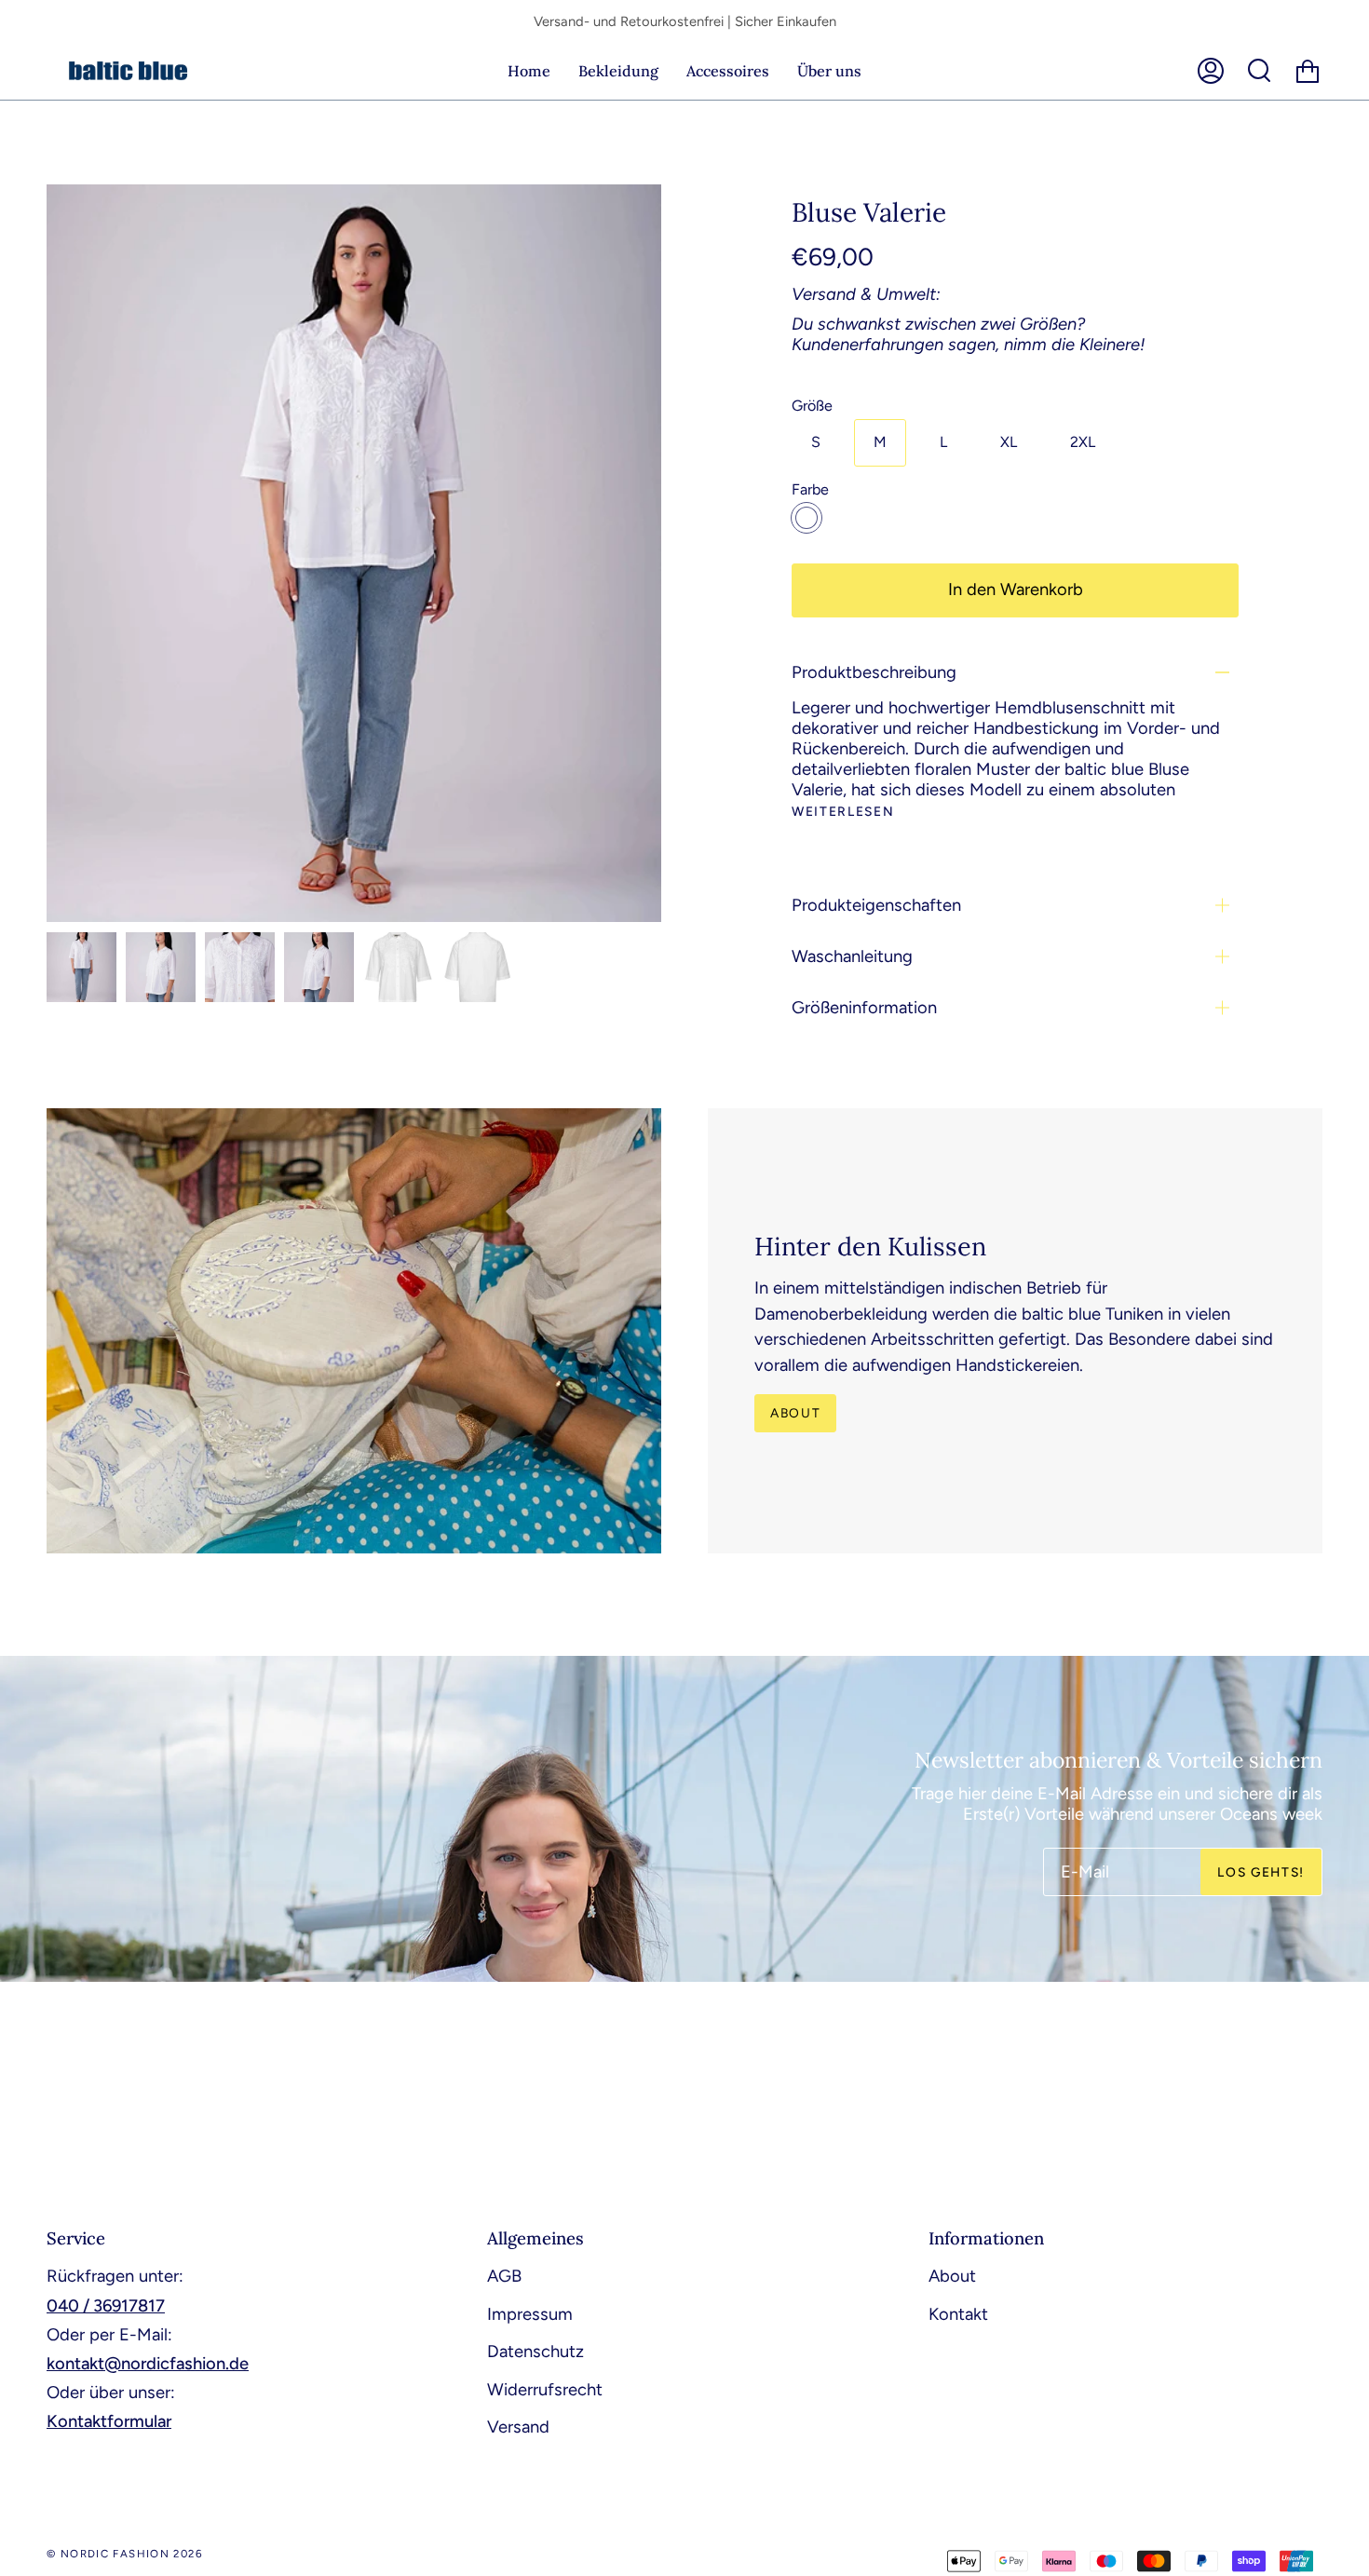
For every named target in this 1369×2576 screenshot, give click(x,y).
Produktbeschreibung (874, 672)
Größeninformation (864, 1008)
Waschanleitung (852, 956)
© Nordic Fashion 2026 (125, 2554)
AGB (504, 2276)
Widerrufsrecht (545, 2390)
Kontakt (958, 2314)
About (795, 1413)
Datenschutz (535, 2352)
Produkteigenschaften (876, 905)
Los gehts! (1261, 1871)
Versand (518, 2427)
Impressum (530, 2314)
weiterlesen (843, 812)
